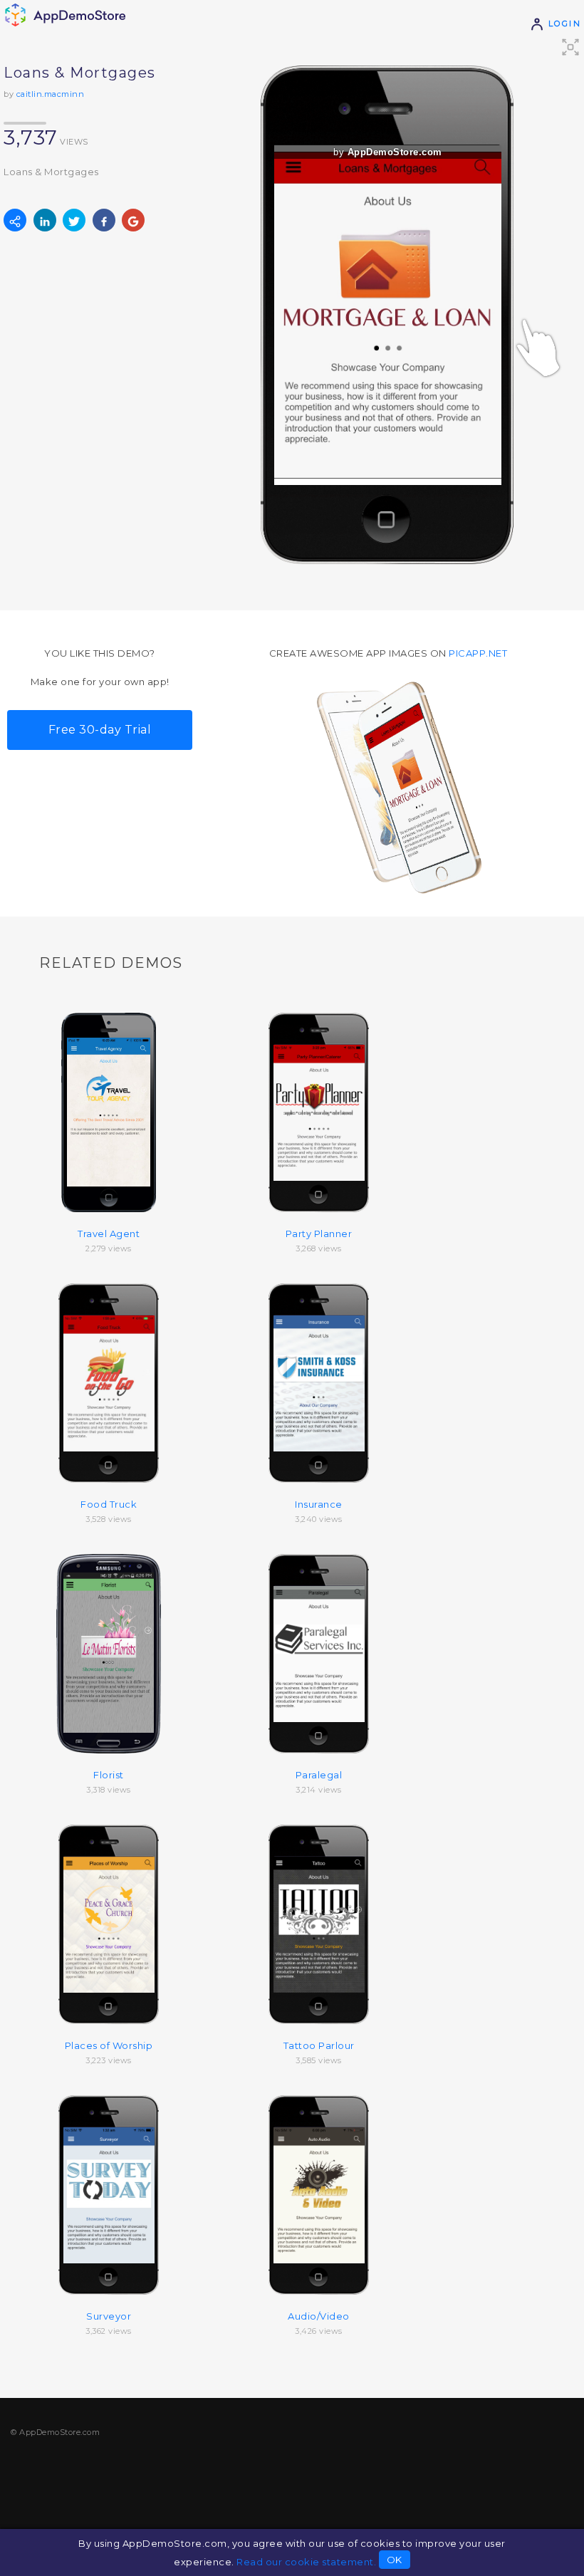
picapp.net (478, 653)
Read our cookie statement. (306, 2562)
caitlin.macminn (51, 94)
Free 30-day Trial (100, 730)
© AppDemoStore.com (55, 2432)
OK (395, 2560)
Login (563, 24)
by (388, 152)
